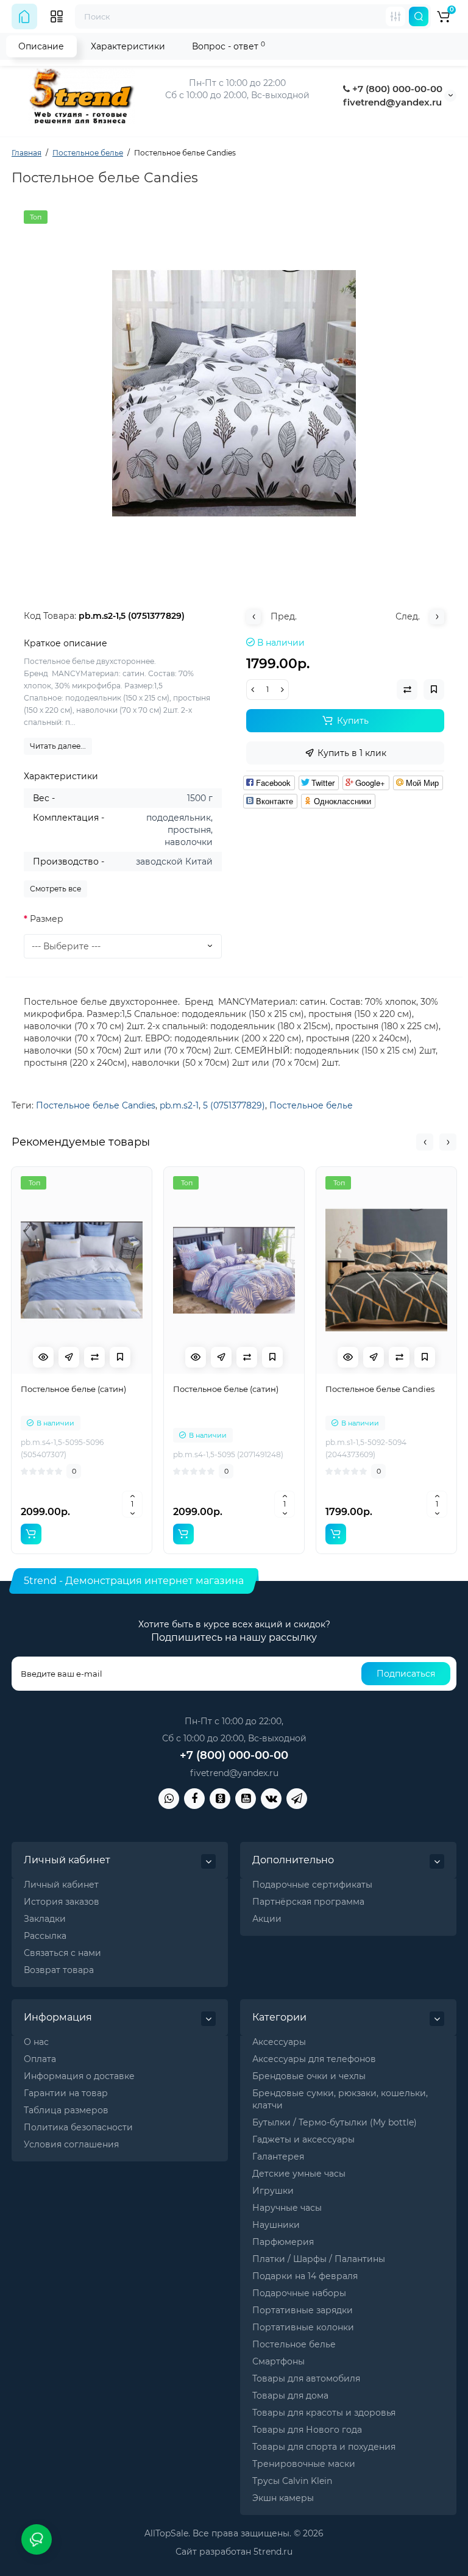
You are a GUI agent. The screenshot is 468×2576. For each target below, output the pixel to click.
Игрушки (273, 2191)
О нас (36, 2042)
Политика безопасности (78, 2127)
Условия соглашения (71, 2144)
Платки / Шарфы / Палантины (319, 2259)
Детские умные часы (299, 2174)
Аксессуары (279, 2042)
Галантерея (278, 2157)
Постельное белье (311, 1105)
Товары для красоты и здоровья (324, 2413)
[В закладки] (120, 1357)
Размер (47, 919)
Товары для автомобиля (306, 2378)
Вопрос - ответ (229, 46)
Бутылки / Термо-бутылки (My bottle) (335, 2122)
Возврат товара (59, 1970)
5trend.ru (273, 2552)
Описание (41, 46)
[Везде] (395, 16)
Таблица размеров (66, 2110)
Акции (267, 1919)
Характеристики (128, 46)
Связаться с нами (62, 1953)
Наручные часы (287, 2208)
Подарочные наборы (299, 2293)
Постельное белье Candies (96, 1105)
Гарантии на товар (66, 2093)
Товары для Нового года (307, 2430)
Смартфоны (278, 2361)
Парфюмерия (283, 2242)
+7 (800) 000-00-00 (396, 89)
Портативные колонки (303, 2327)
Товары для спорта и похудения (324, 2447)
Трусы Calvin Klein (292, 2481)
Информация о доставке (79, 2076)
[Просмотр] (43, 1357)
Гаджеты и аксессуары (303, 2139)
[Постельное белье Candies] (234, 393)
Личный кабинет (61, 1885)
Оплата (40, 2059)
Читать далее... (58, 746)
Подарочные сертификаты (312, 1885)
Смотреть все (55, 889)
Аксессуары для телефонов (314, 2059)
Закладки (45, 1919)
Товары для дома (290, 2396)
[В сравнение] (94, 1357)
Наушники (276, 2225)
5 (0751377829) (234, 1105)
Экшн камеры (283, 2498)
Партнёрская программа (308, 1902)
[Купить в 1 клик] (69, 1357)
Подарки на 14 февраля (305, 2276)
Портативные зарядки (303, 2310)
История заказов (62, 1902)
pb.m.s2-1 (179, 1105)
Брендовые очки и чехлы (309, 2076)
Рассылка (45, 1936)
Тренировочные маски (304, 2464)
